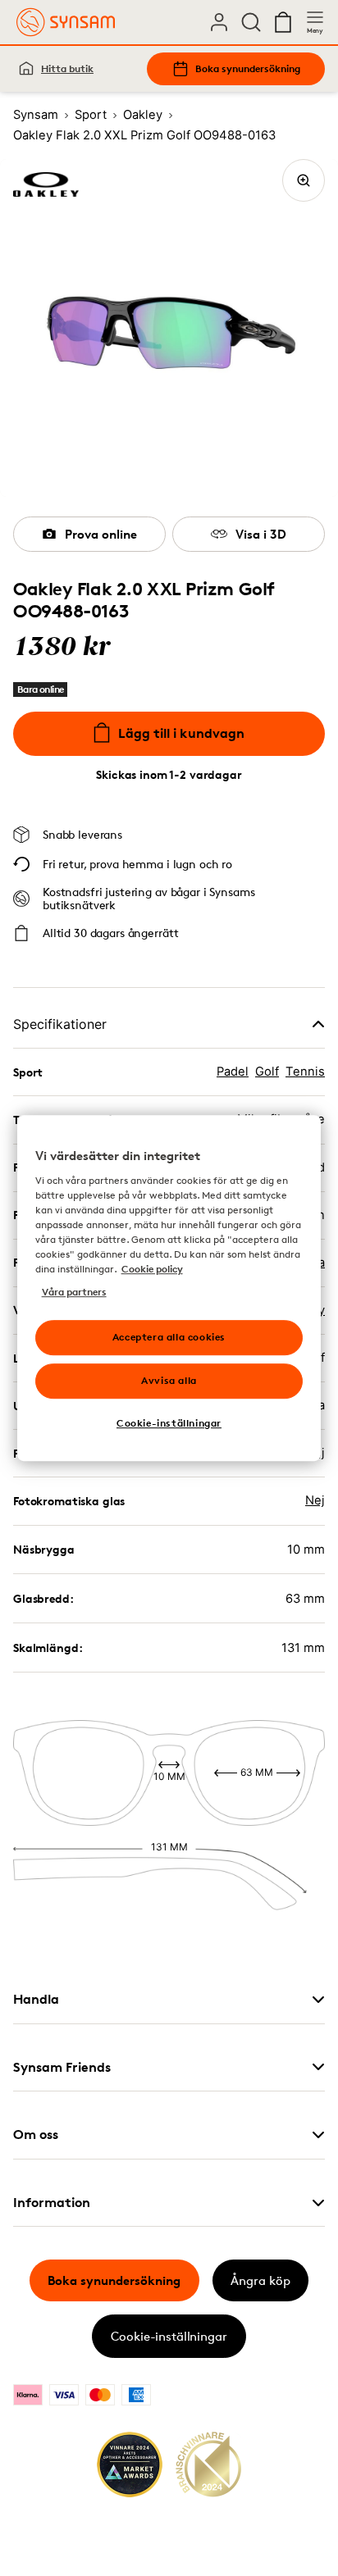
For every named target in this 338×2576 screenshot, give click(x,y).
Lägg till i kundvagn (181, 733)
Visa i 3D (261, 534)
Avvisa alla (169, 1380)
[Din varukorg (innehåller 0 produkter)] (283, 22)
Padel (233, 1072)
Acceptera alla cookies (169, 1337)
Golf (267, 1072)
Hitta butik (67, 68)
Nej (315, 1500)
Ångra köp (260, 2280)
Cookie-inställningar (169, 2336)
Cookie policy (152, 1269)
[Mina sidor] (219, 22)
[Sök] (251, 22)
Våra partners (74, 1292)
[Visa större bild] (304, 180)
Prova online (101, 534)
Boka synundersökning (248, 68)
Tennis (305, 1072)
